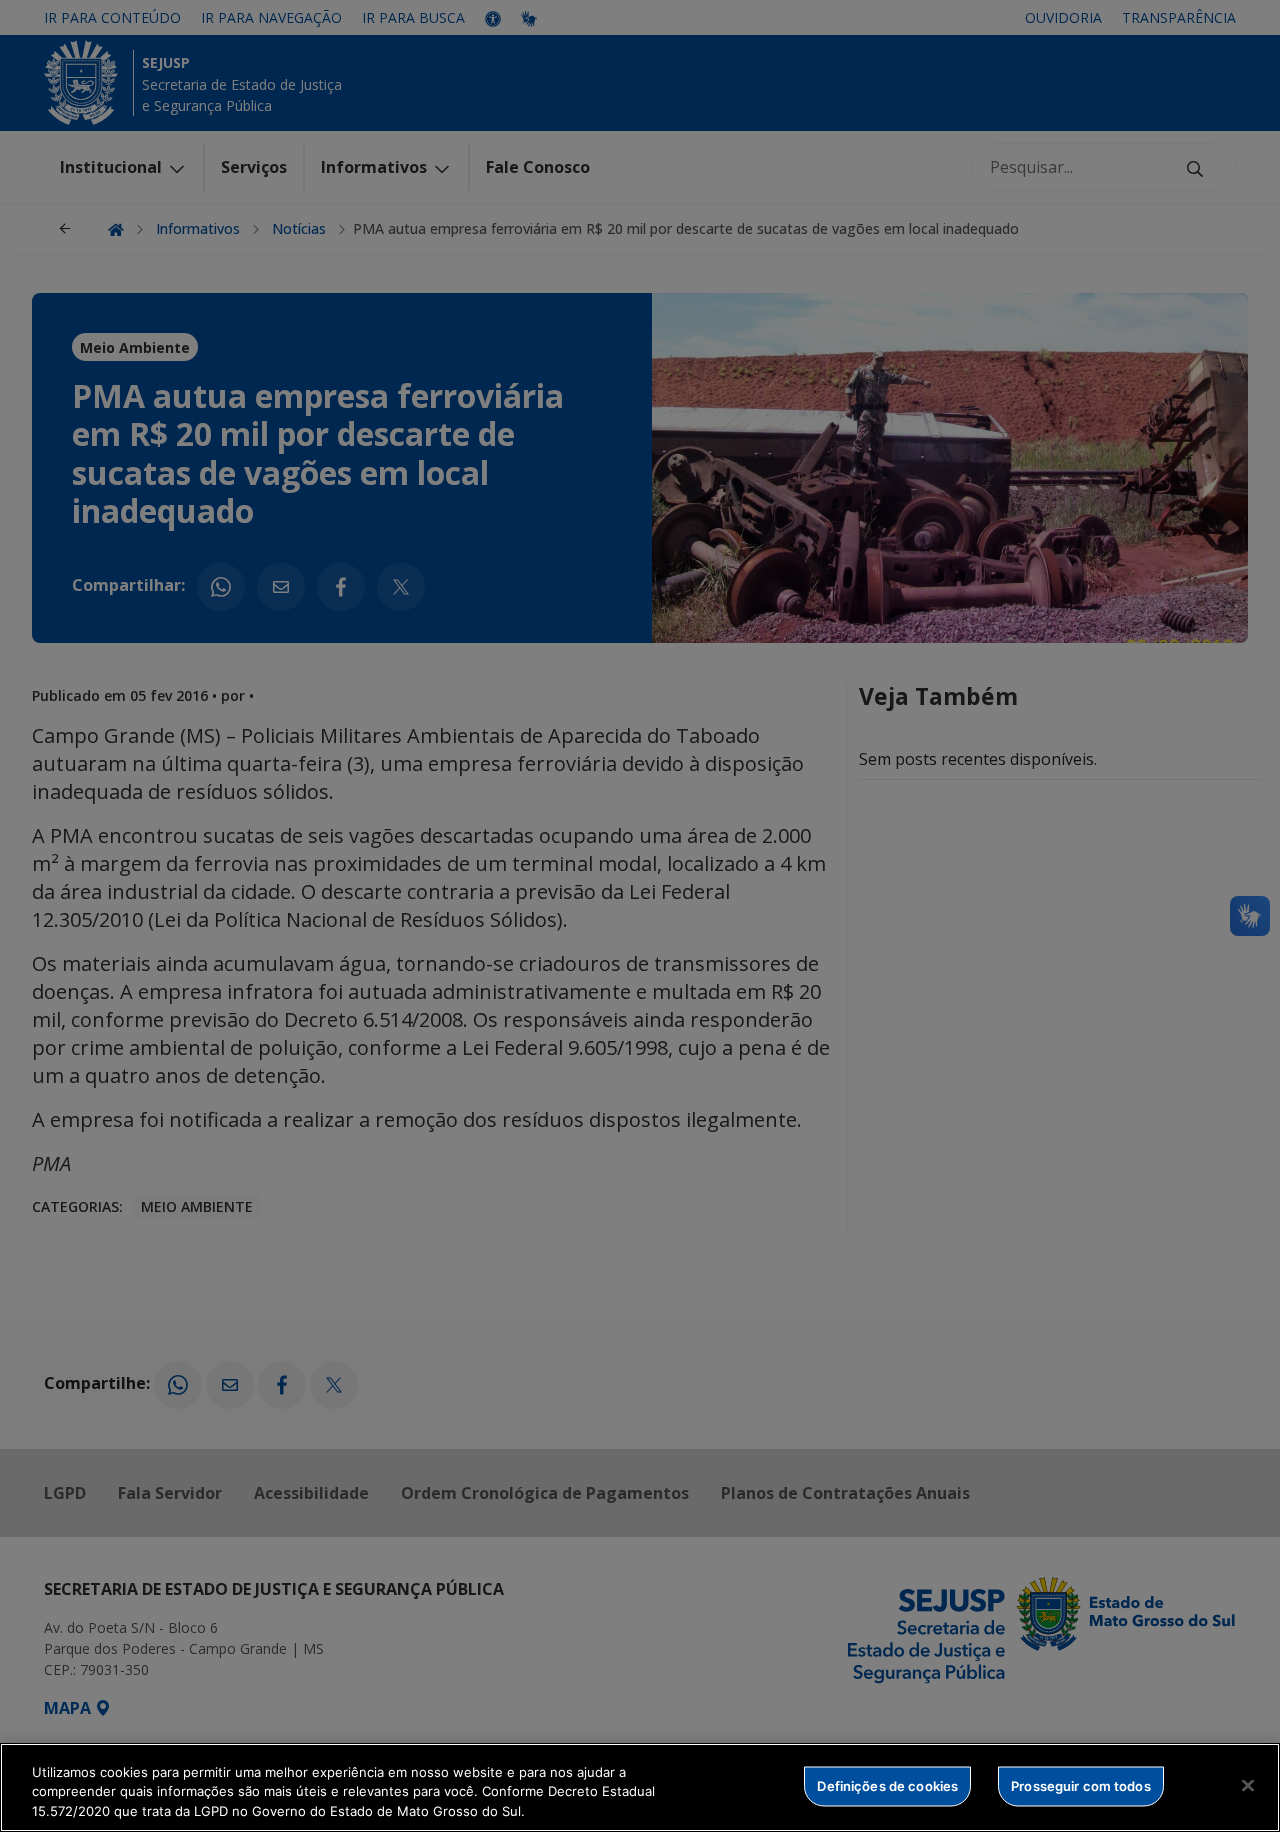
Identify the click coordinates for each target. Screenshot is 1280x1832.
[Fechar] (1248, 1785)
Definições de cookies (887, 1785)
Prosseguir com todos (1081, 1785)
